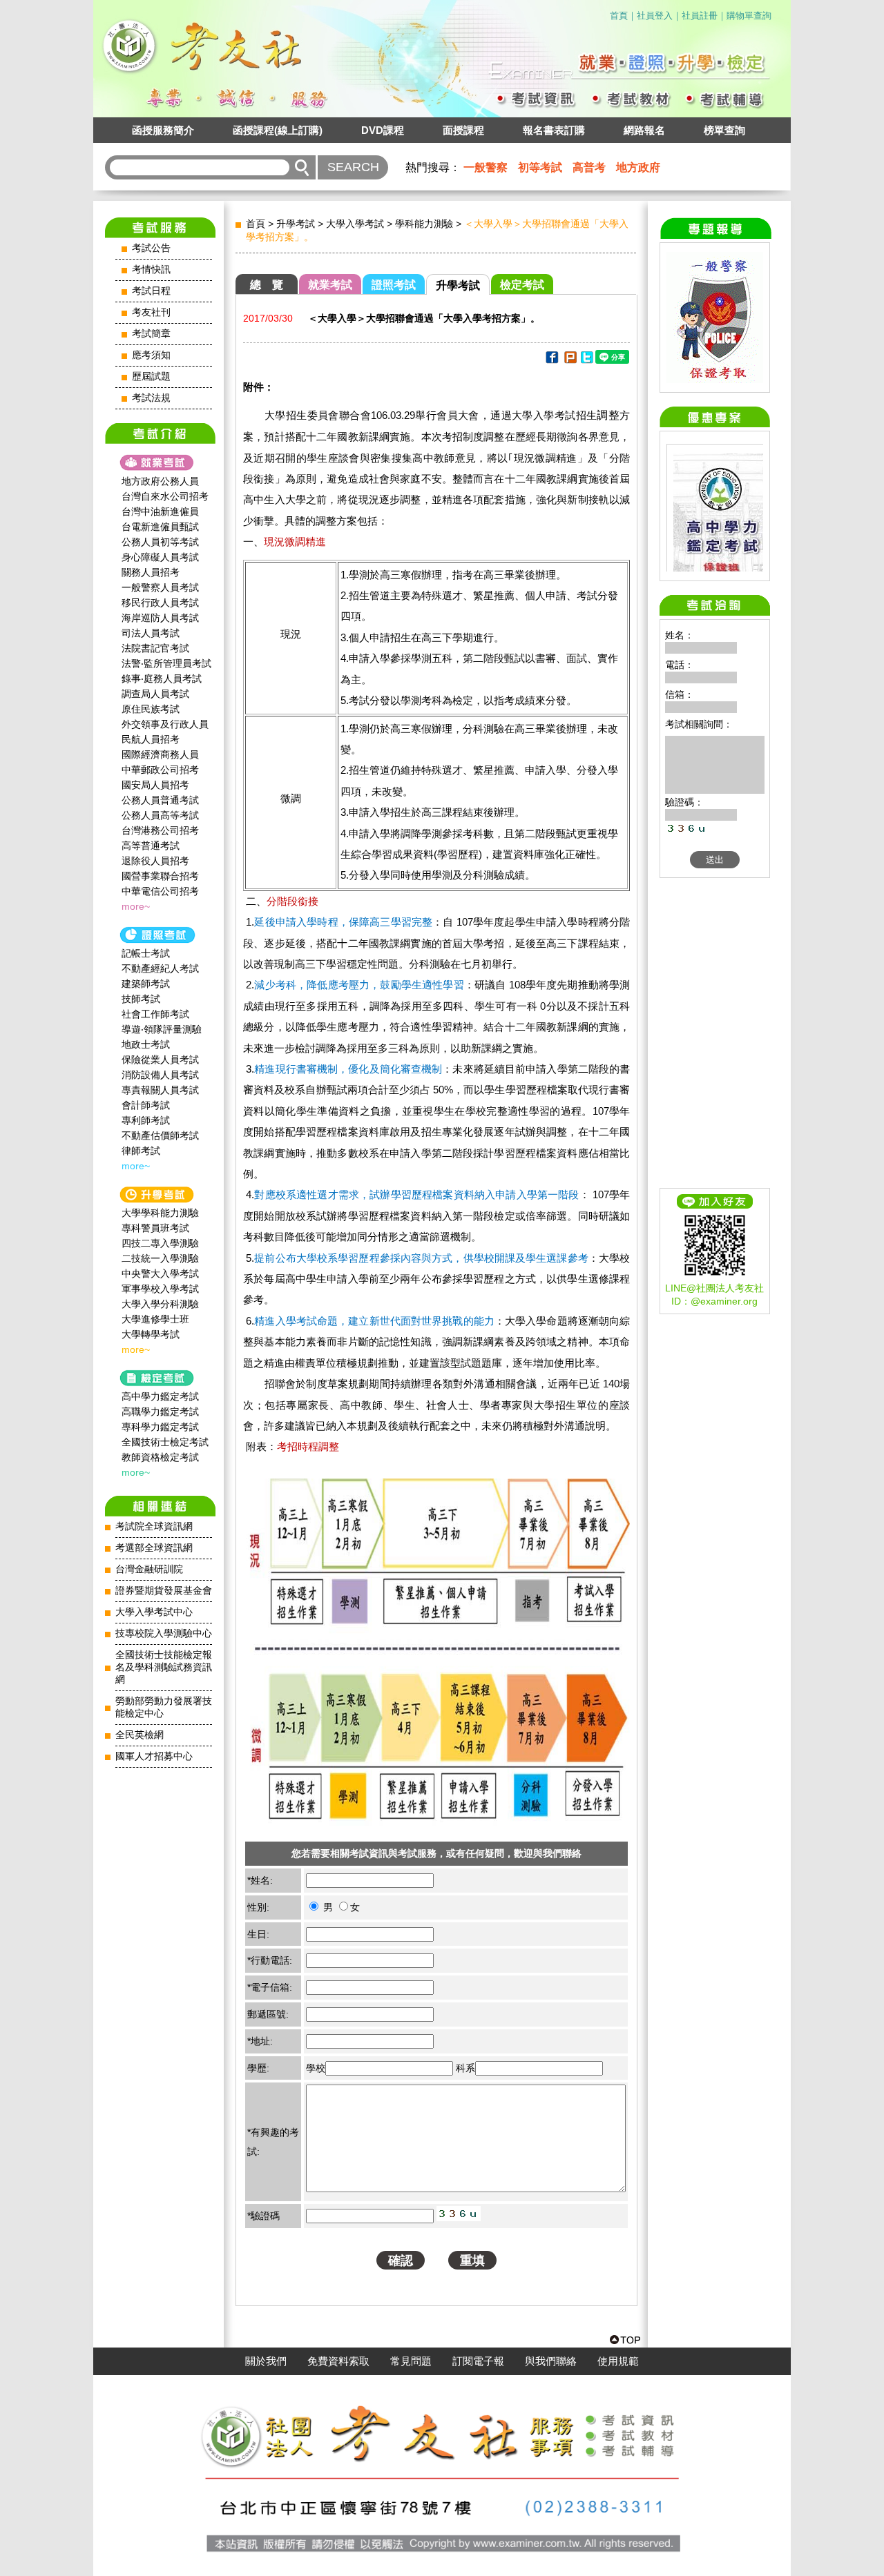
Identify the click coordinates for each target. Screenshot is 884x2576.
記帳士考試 (146, 953)
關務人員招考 (151, 572)
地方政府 (638, 167)
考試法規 (151, 398)
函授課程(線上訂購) (278, 130)
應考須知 (151, 355)
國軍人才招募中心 (154, 1756)
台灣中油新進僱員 (160, 511)
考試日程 (151, 291)
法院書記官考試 (155, 648)
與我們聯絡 (551, 2361)
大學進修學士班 (155, 1319)
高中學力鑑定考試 (160, 1396)
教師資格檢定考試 (160, 1457)
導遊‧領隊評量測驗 (162, 1029)
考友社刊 (151, 312)
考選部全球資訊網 (154, 1548)
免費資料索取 (338, 2361)
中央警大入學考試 (160, 1274)
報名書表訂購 (554, 130)
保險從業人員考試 (160, 1060)
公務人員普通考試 (160, 800)
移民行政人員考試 (160, 603)
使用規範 (618, 2361)
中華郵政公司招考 (160, 770)
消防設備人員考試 (160, 1075)
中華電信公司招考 (160, 891)
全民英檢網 (140, 1735)
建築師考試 (146, 984)
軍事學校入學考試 (160, 1289)
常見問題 (411, 2361)
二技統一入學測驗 (160, 1258)
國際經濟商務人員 (160, 754)
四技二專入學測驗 (160, 1243)
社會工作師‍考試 (155, 1014)
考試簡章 (151, 334)
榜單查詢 (724, 130)
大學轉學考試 (151, 1334)
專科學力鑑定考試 (160, 1427)
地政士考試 (146, 1044)
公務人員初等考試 (160, 542)
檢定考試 (522, 285)
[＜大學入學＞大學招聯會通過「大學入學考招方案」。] (551, 360)
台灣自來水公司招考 (165, 496)
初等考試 (540, 167)
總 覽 (267, 285)
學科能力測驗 (424, 224)
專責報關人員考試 (160, 1090)
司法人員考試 (151, 633)
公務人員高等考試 (160, 815)
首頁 (619, 16)
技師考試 (141, 999)
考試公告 (151, 248)
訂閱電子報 (478, 2361)
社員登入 (655, 16)
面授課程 (463, 130)
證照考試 (394, 285)
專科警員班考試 (155, 1228)
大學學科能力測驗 (160, 1213)
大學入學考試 (355, 224)
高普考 (589, 167)
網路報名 (644, 130)
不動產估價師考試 (160, 1135)
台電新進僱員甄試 (160, 527)
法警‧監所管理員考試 (166, 663)
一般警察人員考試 (160, 587)
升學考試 (296, 224)
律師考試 (141, 1151)
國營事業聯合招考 (160, 876)
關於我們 (266, 2361)
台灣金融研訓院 (149, 1569)
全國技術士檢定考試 (165, 1442)
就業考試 (330, 285)
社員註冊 (700, 16)
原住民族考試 (151, 709)
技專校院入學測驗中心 (164, 1633)
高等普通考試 (151, 846)
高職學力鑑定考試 (160, 1412)
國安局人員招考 (155, 785)
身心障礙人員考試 (160, 557)
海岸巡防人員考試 (160, 618)
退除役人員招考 (155, 861)
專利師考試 (146, 1120)
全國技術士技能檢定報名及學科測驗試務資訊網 (164, 1667)
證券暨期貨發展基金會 (164, 1591)
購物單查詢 (749, 16)
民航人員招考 (151, 739)
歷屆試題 (151, 377)
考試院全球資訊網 (154, 1526)
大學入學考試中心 (154, 1612)
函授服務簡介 (163, 130)
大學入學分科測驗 (160, 1304)
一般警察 (486, 167)
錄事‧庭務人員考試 (162, 679)
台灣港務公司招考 (160, 830)
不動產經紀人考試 (160, 968)
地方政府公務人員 (160, 481)
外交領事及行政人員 (165, 724)
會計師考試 (146, 1105)
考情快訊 (151, 270)
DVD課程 (383, 130)
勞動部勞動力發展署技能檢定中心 (164, 1707)
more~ (136, 906)
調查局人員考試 (155, 694)
